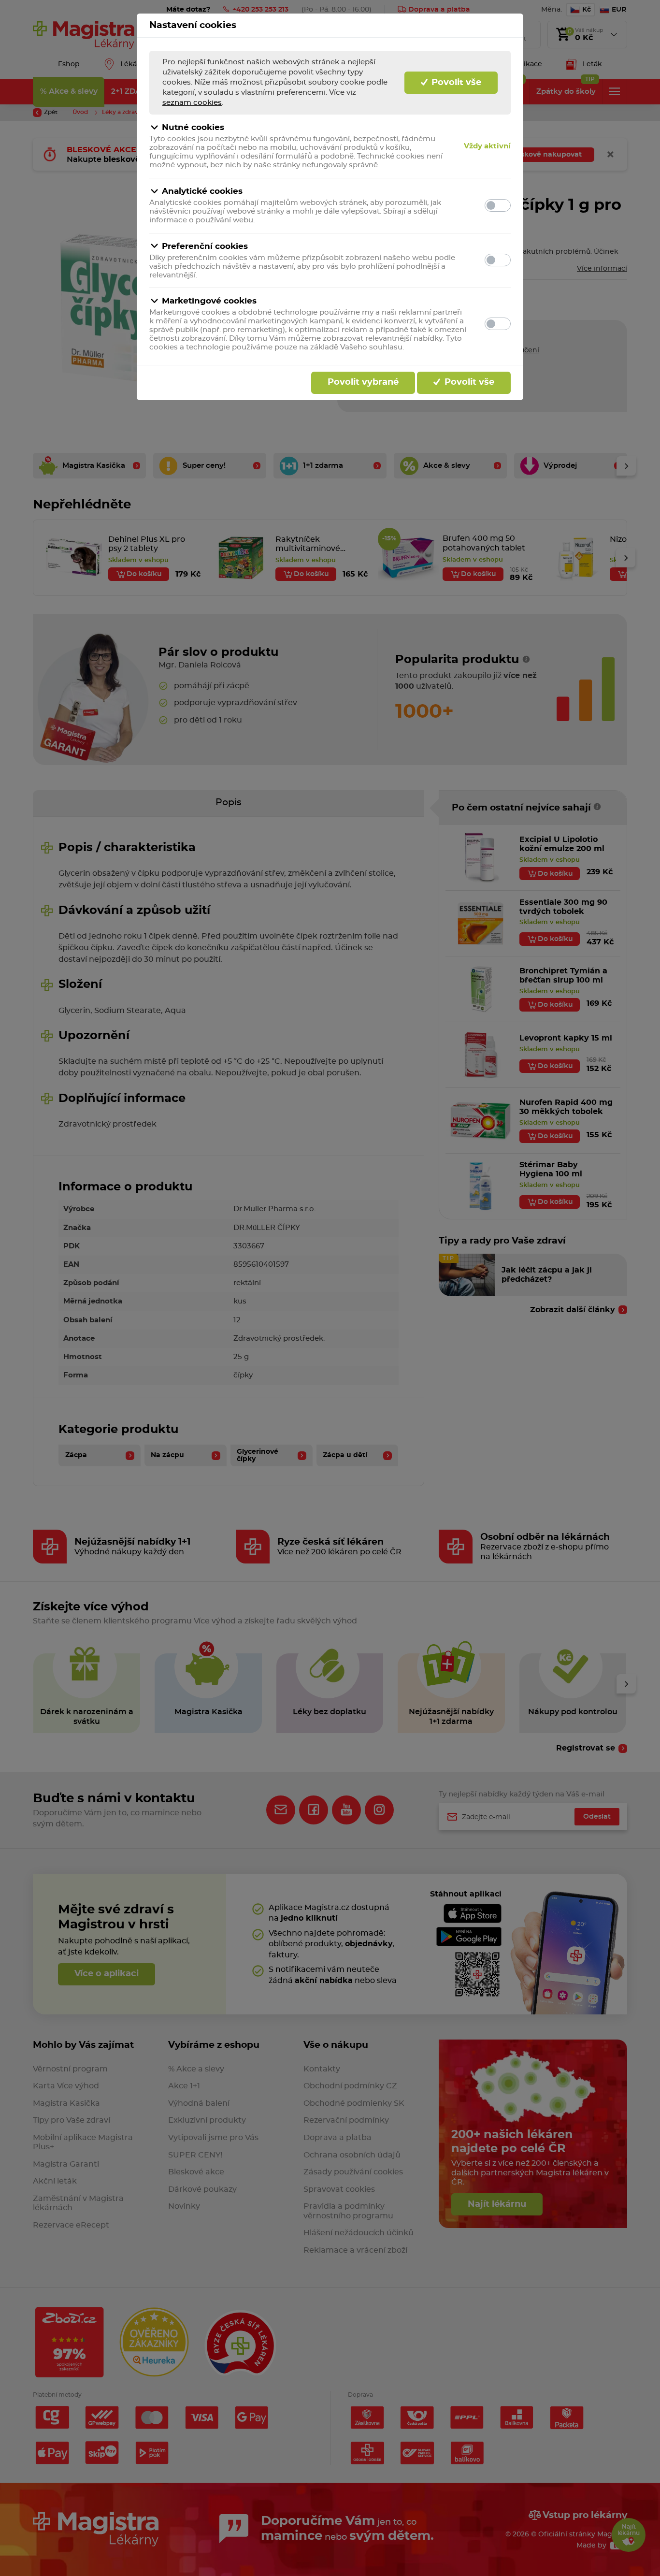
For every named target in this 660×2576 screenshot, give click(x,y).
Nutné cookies (193, 127)
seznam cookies (192, 103)
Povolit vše (455, 83)
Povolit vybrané (363, 382)
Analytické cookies (202, 191)
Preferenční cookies (205, 246)
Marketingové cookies (209, 301)
